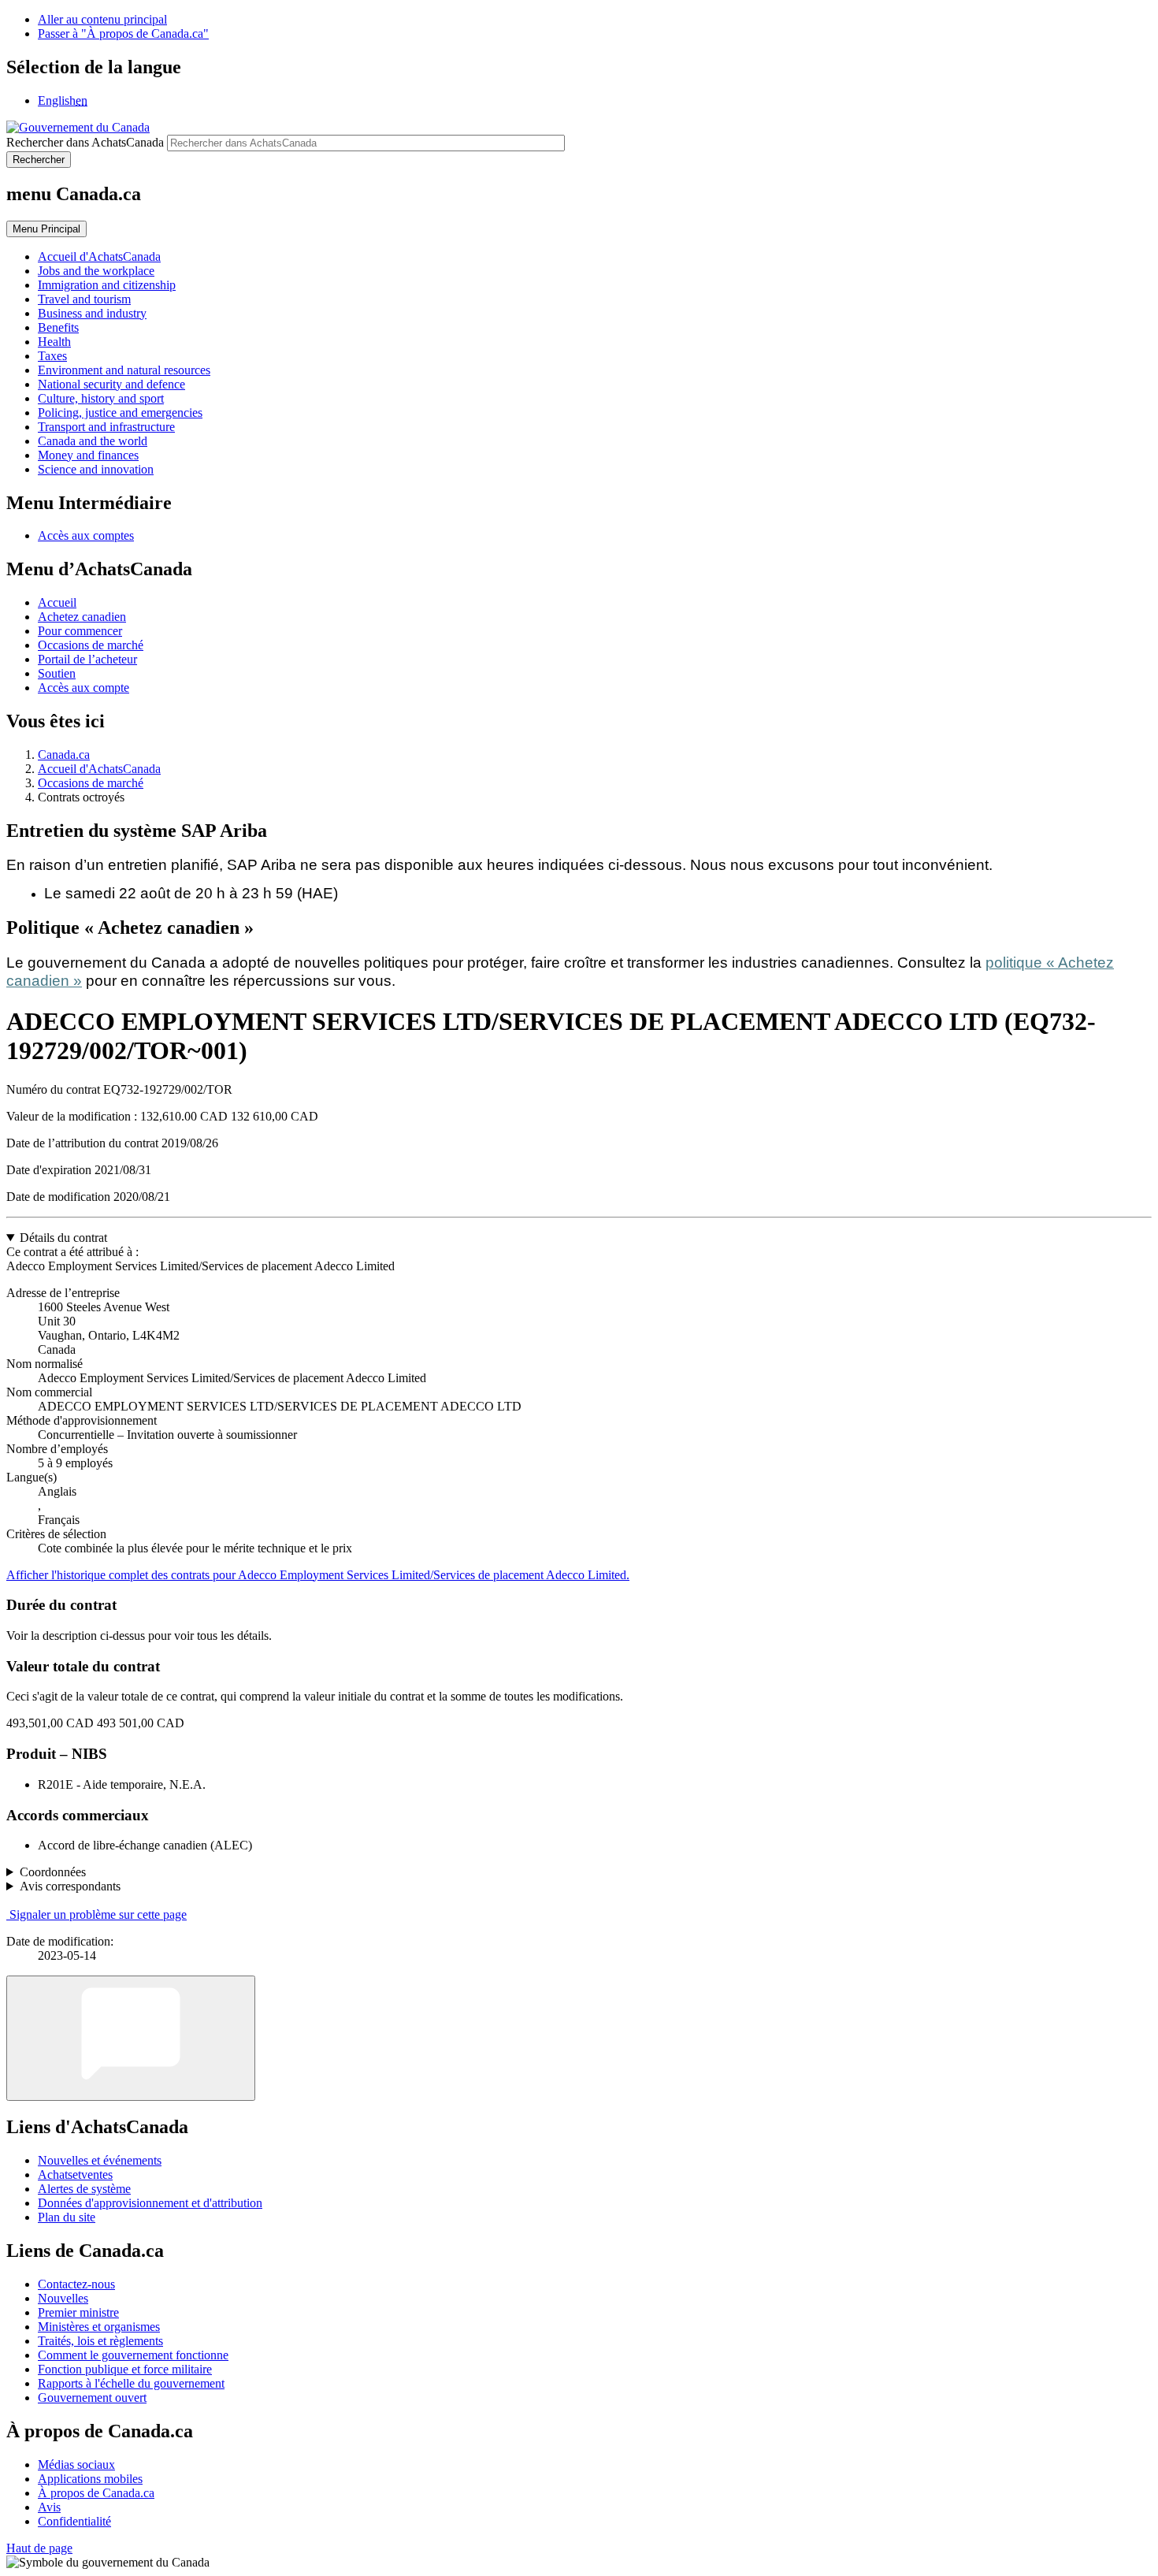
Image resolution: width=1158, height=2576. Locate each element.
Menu (46, 229)
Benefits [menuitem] (58, 327)
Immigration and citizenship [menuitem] (107, 285)
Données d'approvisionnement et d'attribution (150, 2203)
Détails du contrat (63, 1238)
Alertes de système (84, 2189)
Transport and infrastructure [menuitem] (106, 427)
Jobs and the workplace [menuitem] (96, 271)
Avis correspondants (70, 1886)
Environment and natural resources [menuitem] (124, 370)
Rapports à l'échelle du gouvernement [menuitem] (131, 2383)
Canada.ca (64, 755)
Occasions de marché (91, 645)
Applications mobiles (90, 2479)
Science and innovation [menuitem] (96, 469)
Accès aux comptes (86, 535)
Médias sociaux (76, 2464)
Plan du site (67, 2217)
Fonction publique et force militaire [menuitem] (125, 2369)
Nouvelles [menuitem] (63, 2298)
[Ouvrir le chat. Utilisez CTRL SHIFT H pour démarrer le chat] (131, 2038)
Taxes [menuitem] (52, 356)
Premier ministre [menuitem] (78, 2312)
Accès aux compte (84, 688)
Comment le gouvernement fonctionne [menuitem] (133, 2355)
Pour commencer (80, 631)
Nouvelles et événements (100, 2160)
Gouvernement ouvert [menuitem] (92, 2398)
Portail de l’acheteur (87, 659)
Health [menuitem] (54, 342)
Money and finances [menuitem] (88, 455)
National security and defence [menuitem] (111, 384)
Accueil (57, 602)
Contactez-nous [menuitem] (76, 2284)
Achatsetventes (75, 2175)
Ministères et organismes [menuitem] (99, 2327)
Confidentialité (74, 2521)
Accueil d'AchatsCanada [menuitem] (99, 256)
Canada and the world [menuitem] (93, 441)
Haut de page (39, 2548)
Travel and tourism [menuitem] (84, 299)
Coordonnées (53, 1872)
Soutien (57, 673)
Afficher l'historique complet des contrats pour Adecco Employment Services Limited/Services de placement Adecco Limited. (318, 1575)
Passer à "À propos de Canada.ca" (123, 33)
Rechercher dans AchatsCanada (85, 142)
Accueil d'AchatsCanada (99, 769)
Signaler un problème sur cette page (98, 1914)
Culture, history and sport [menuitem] (101, 398)
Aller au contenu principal (102, 19)
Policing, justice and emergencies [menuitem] (120, 413)
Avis (49, 2507)
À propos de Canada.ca (96, 2493)
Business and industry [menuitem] (92, 313)
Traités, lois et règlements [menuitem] (100, 2341)
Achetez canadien (82, 617)
